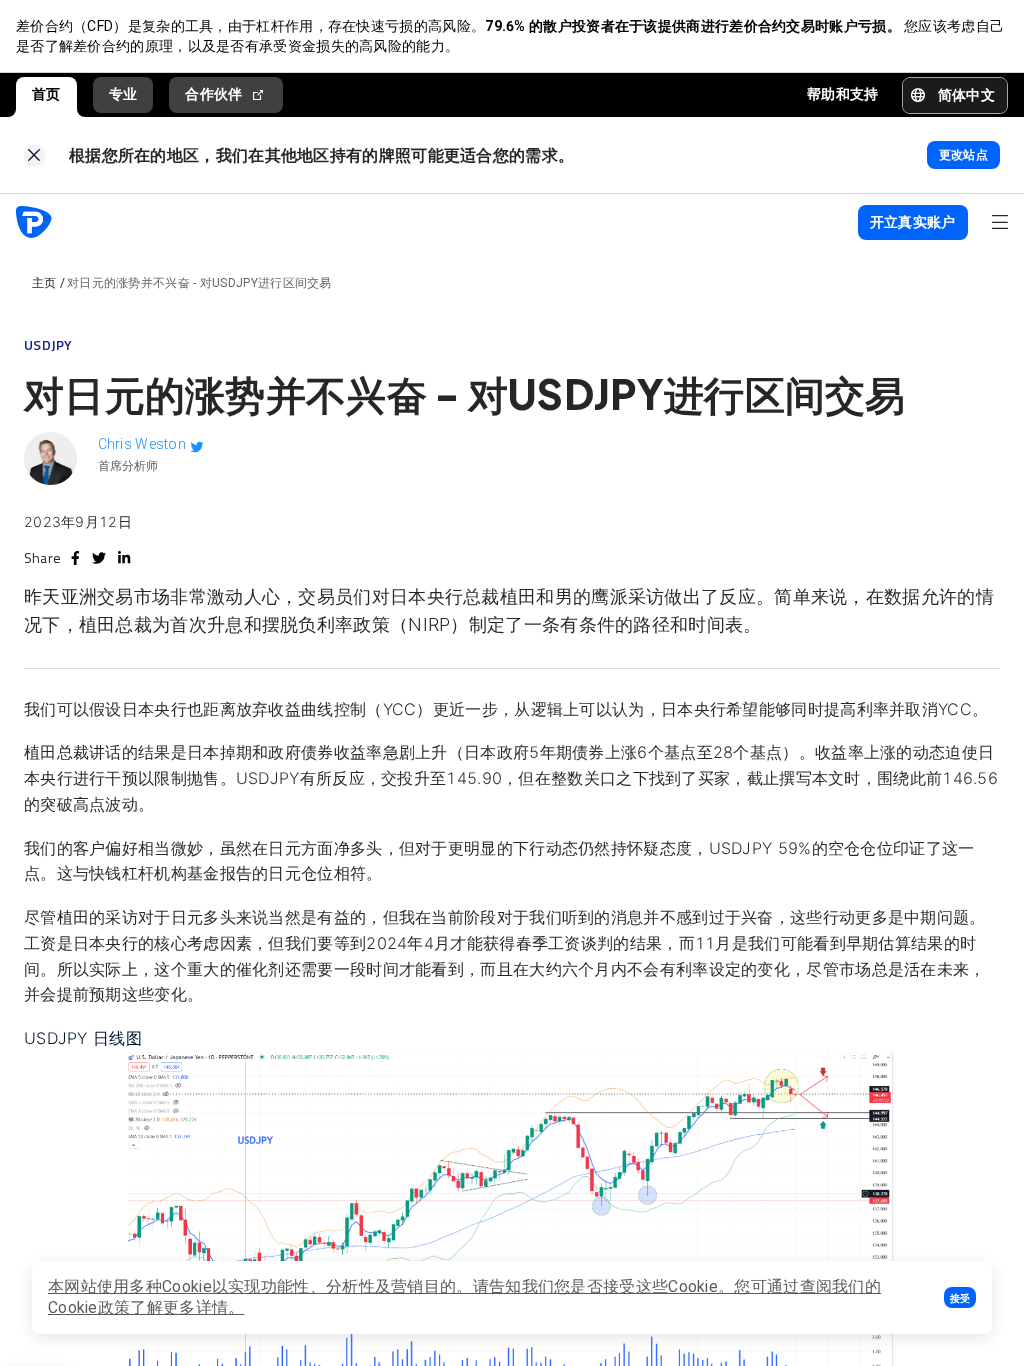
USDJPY (48, 344)
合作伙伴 (213, 94)
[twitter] (99, 558)
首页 (46, 94)
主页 (44, 283)
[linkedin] (124, 558)
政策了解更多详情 (163, 1307)
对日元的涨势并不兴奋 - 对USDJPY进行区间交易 (199, 283)
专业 (123, 94)
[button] (960, 1297)
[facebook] (75, 558)
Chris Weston (142, 444)
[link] (34, 155)
